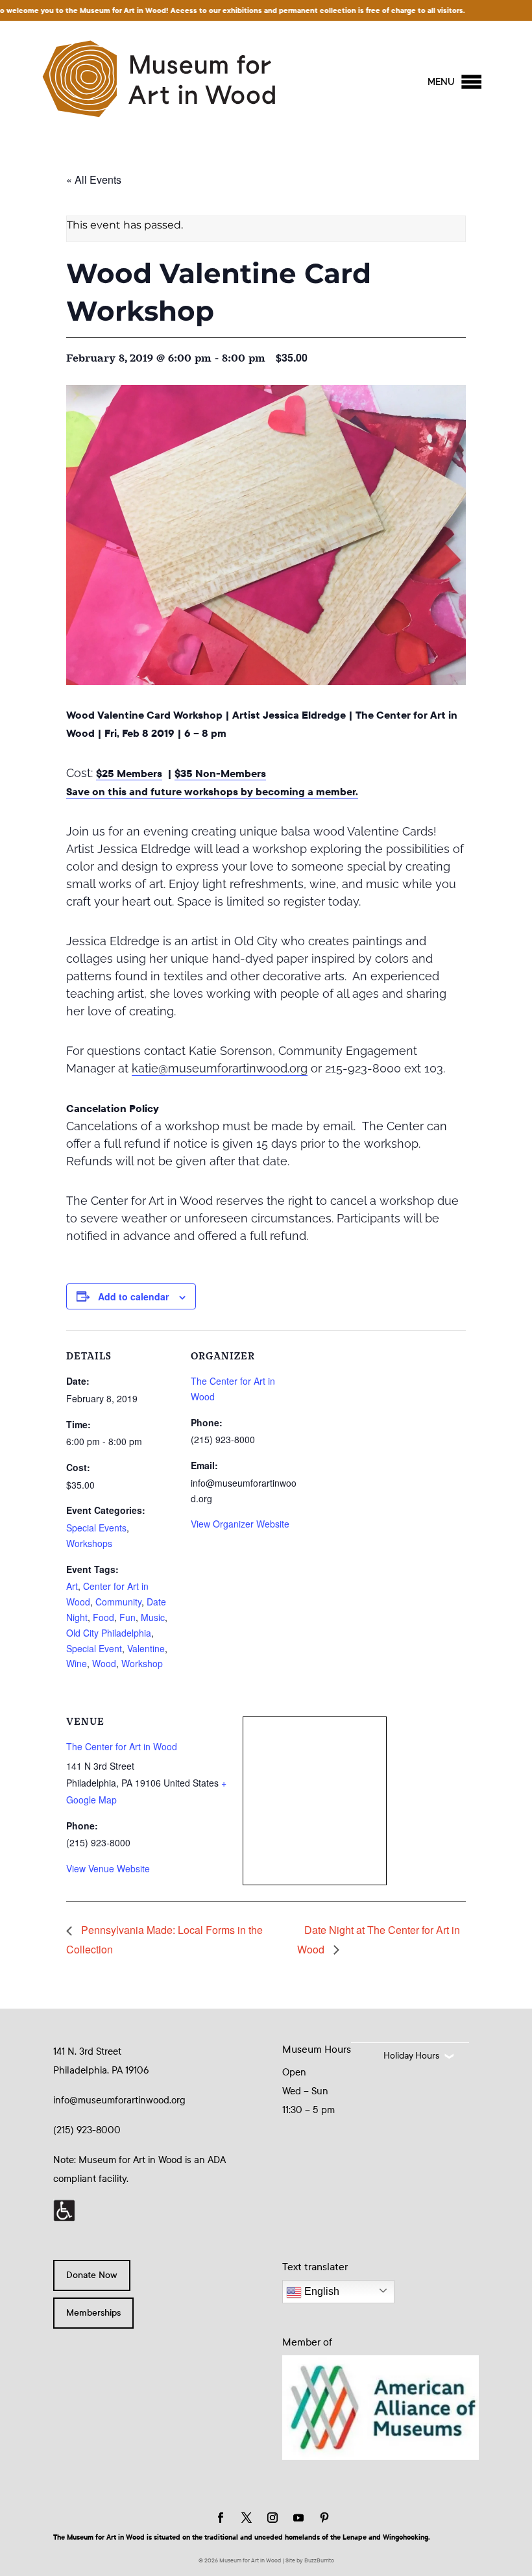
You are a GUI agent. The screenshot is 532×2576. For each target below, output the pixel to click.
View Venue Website (108, 1868)
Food (103, 1617)
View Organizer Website (240, 1524)
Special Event (94, 1648)
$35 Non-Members (220, 774)
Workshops (89, 1543)
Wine (77, 1663)
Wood (104, 1663)
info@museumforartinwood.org (119, 2100)
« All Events (94, 180)
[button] (441, 82)
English (320, 2291)
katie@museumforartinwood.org (220, 1068)
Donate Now (92, 2275)
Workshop (142, 1663)
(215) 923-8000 (87, 2130)
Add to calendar (133, 1296)
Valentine (146, 1648)
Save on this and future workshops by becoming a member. (212, 792)
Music (153, 1617)
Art (72, 1586)
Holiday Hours (411, 2056)
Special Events (96, 1528)
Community (118, 1602)
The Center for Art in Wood (122, 1746)
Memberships (93, 2313)
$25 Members (129, 774)
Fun (127, 1617)
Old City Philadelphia (109, 1633)
